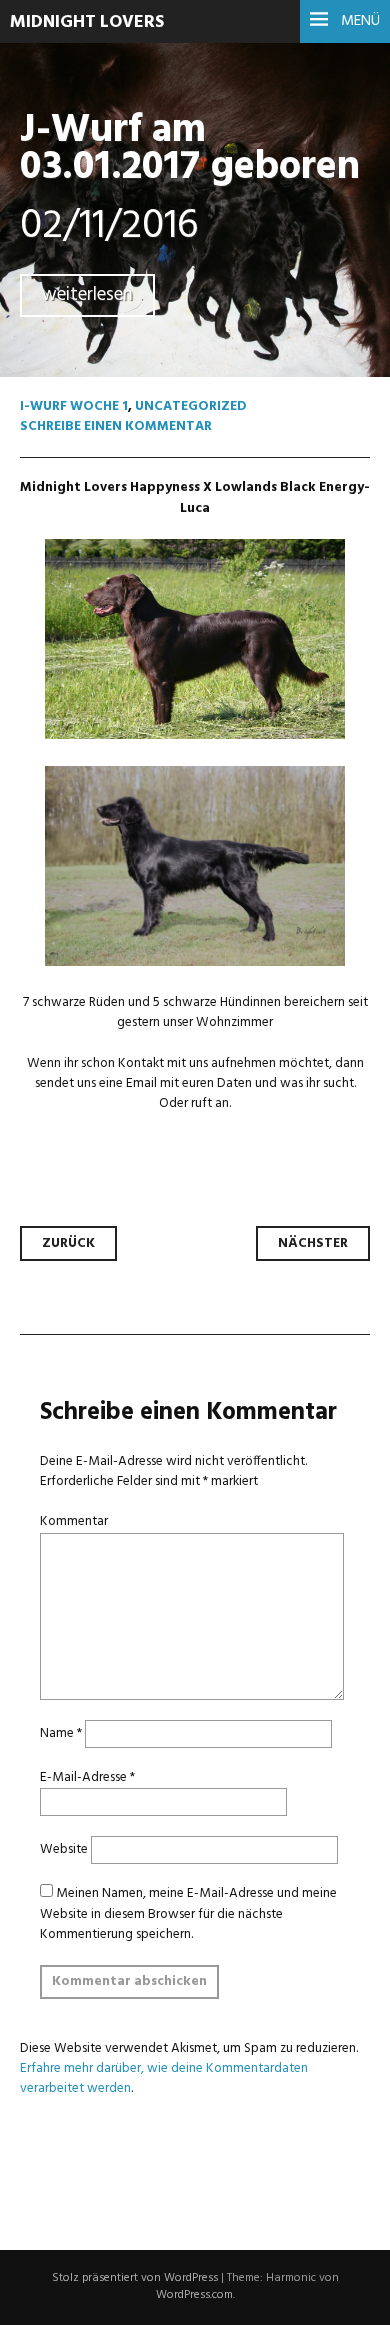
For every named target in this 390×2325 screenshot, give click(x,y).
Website (64, 1849)
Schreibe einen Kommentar (116, 426)
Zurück (68, 1243)
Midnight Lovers (87, 22)
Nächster (313, 1243)
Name (61, 1733)
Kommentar (74, 1521)
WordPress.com (194, 2295)
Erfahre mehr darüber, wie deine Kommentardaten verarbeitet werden (164, 2078)
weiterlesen (87, 295)
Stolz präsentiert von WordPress (135, 2278)
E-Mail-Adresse (87, 1777)
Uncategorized (191, 406)
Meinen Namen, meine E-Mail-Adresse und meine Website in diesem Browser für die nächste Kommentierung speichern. (188, 1913)
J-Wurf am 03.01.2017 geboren (190, 149)
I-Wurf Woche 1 (74, 406)
